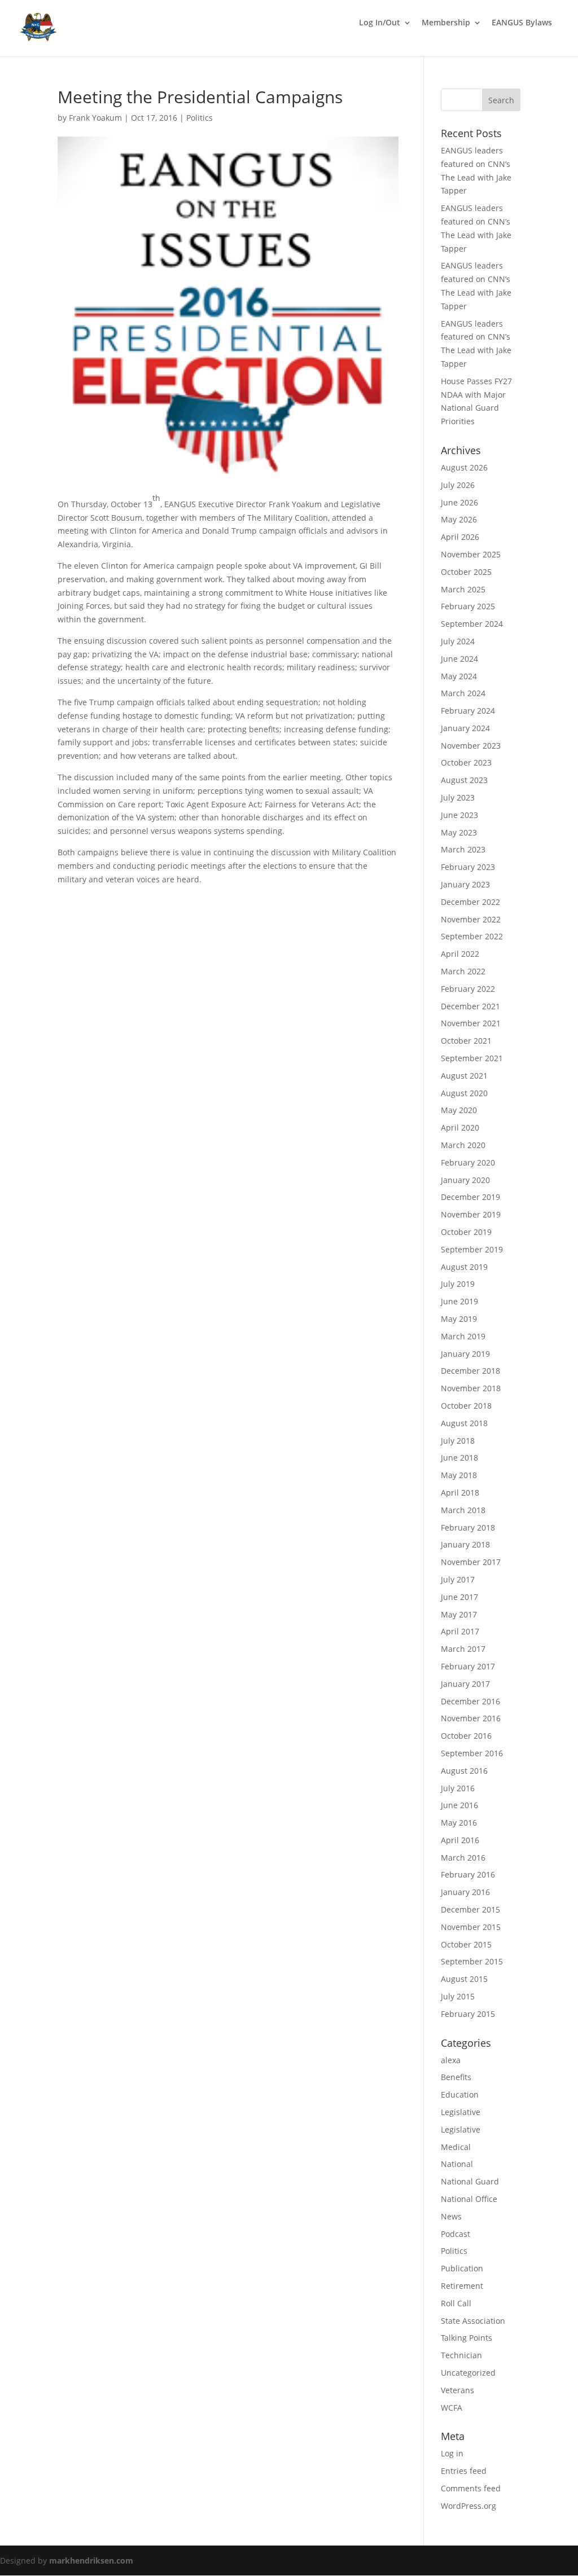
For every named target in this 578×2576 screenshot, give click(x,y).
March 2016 (463, 1858)
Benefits (456, 2077)
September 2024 (472, 624)
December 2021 (470, 1006)
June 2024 (459, 659)
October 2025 (466, 572)
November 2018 (471, 1388)
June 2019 (459, 1301)
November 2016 (471, 1718)
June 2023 (459, 815)
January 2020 (465, 1180)
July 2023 (458, 797)
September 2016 (472, 1753)
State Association (473, 2321)
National (457, 2164)
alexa (451, 2060)
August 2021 (464, 1076)
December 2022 (470, 902)
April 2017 (460, 1631)
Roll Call (456, 2303)
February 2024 (468, 711)
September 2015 (472, 1961)
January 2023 (465, 884)
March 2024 (463, 693)
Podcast (456, 2234)
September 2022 (472, 936)
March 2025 (463, 589)
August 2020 (464, 1093)
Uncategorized (468, 2373)
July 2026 (458, 485)
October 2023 (466, 762)
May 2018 (459, 1475)
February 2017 (468, 1666)
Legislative (461, 2112)
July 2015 (458, 1996)
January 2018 (465, 1544)
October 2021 (466, 1041)
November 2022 (471, 919)
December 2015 (470, 1909)
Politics (200, 118)
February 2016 (468, 1874)
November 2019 (471, 1214)
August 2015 (464, 1979)
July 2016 (458, 1788)
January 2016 (465, 1892)
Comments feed (471, 2488)
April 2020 (460, 1127)
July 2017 (458, 1579)
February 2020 (468, 1162)
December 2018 (470, 1371)
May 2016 (459, 1823)
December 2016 (470, 1701)
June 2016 (459, 1805)
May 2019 (459, 1319)
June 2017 (459, 1597)
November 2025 (471, 554)
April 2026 (460, 537)
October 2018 (466, 1406)
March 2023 (463, 849)
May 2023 (459, 832)
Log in (452, 2453)
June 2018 (459, 1458)
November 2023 (471, 746)
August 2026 (464, 467)
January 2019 (465, 1354)
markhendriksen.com (91, 2560)
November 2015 (471, 1927)
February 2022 (468, 989)
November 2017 (471, 1562)
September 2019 (472, 1249)
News (451, 2216)
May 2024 (459, 676)
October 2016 (466, 1736)
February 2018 (468, 1527)
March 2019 (463, 1336)
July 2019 (458, 1284)
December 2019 (470, 1197)
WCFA (452, 2408)
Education (460, 2094)
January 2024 (465, 728)
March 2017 (463, 1649)
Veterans (457, 2390)
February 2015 (468, 2014)
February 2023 (468, 867)
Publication (462, 2268)
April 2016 (460, 1840)
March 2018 (463, 1510)
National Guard (470, 2181)
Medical (456, 2147)
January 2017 (465, 1684)
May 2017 (459, 1614)
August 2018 (464, 1423)
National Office (469, 2199)
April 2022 (460, 954)
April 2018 (460, 1493)
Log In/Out (380, 23)
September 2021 (472, 1058)
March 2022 (463, 971)
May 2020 (459, 1110)
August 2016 (464, 1771)
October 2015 (466, 1944)
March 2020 (463, 1145)
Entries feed (464, 2471)
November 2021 (471, 1023)
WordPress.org (468, 2506)
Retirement (462, 2286)
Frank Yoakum (95, 118)
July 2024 (458, 641)
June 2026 (459, 502)
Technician (461, 2355)
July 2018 (458, 1441)
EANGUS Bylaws (522, 23)
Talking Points (467, 2338)
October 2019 (466, 1232)
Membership (446, 23)
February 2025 (468, 606)
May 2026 (459, 519)
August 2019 (464, 1267)
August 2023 (464, 780)
